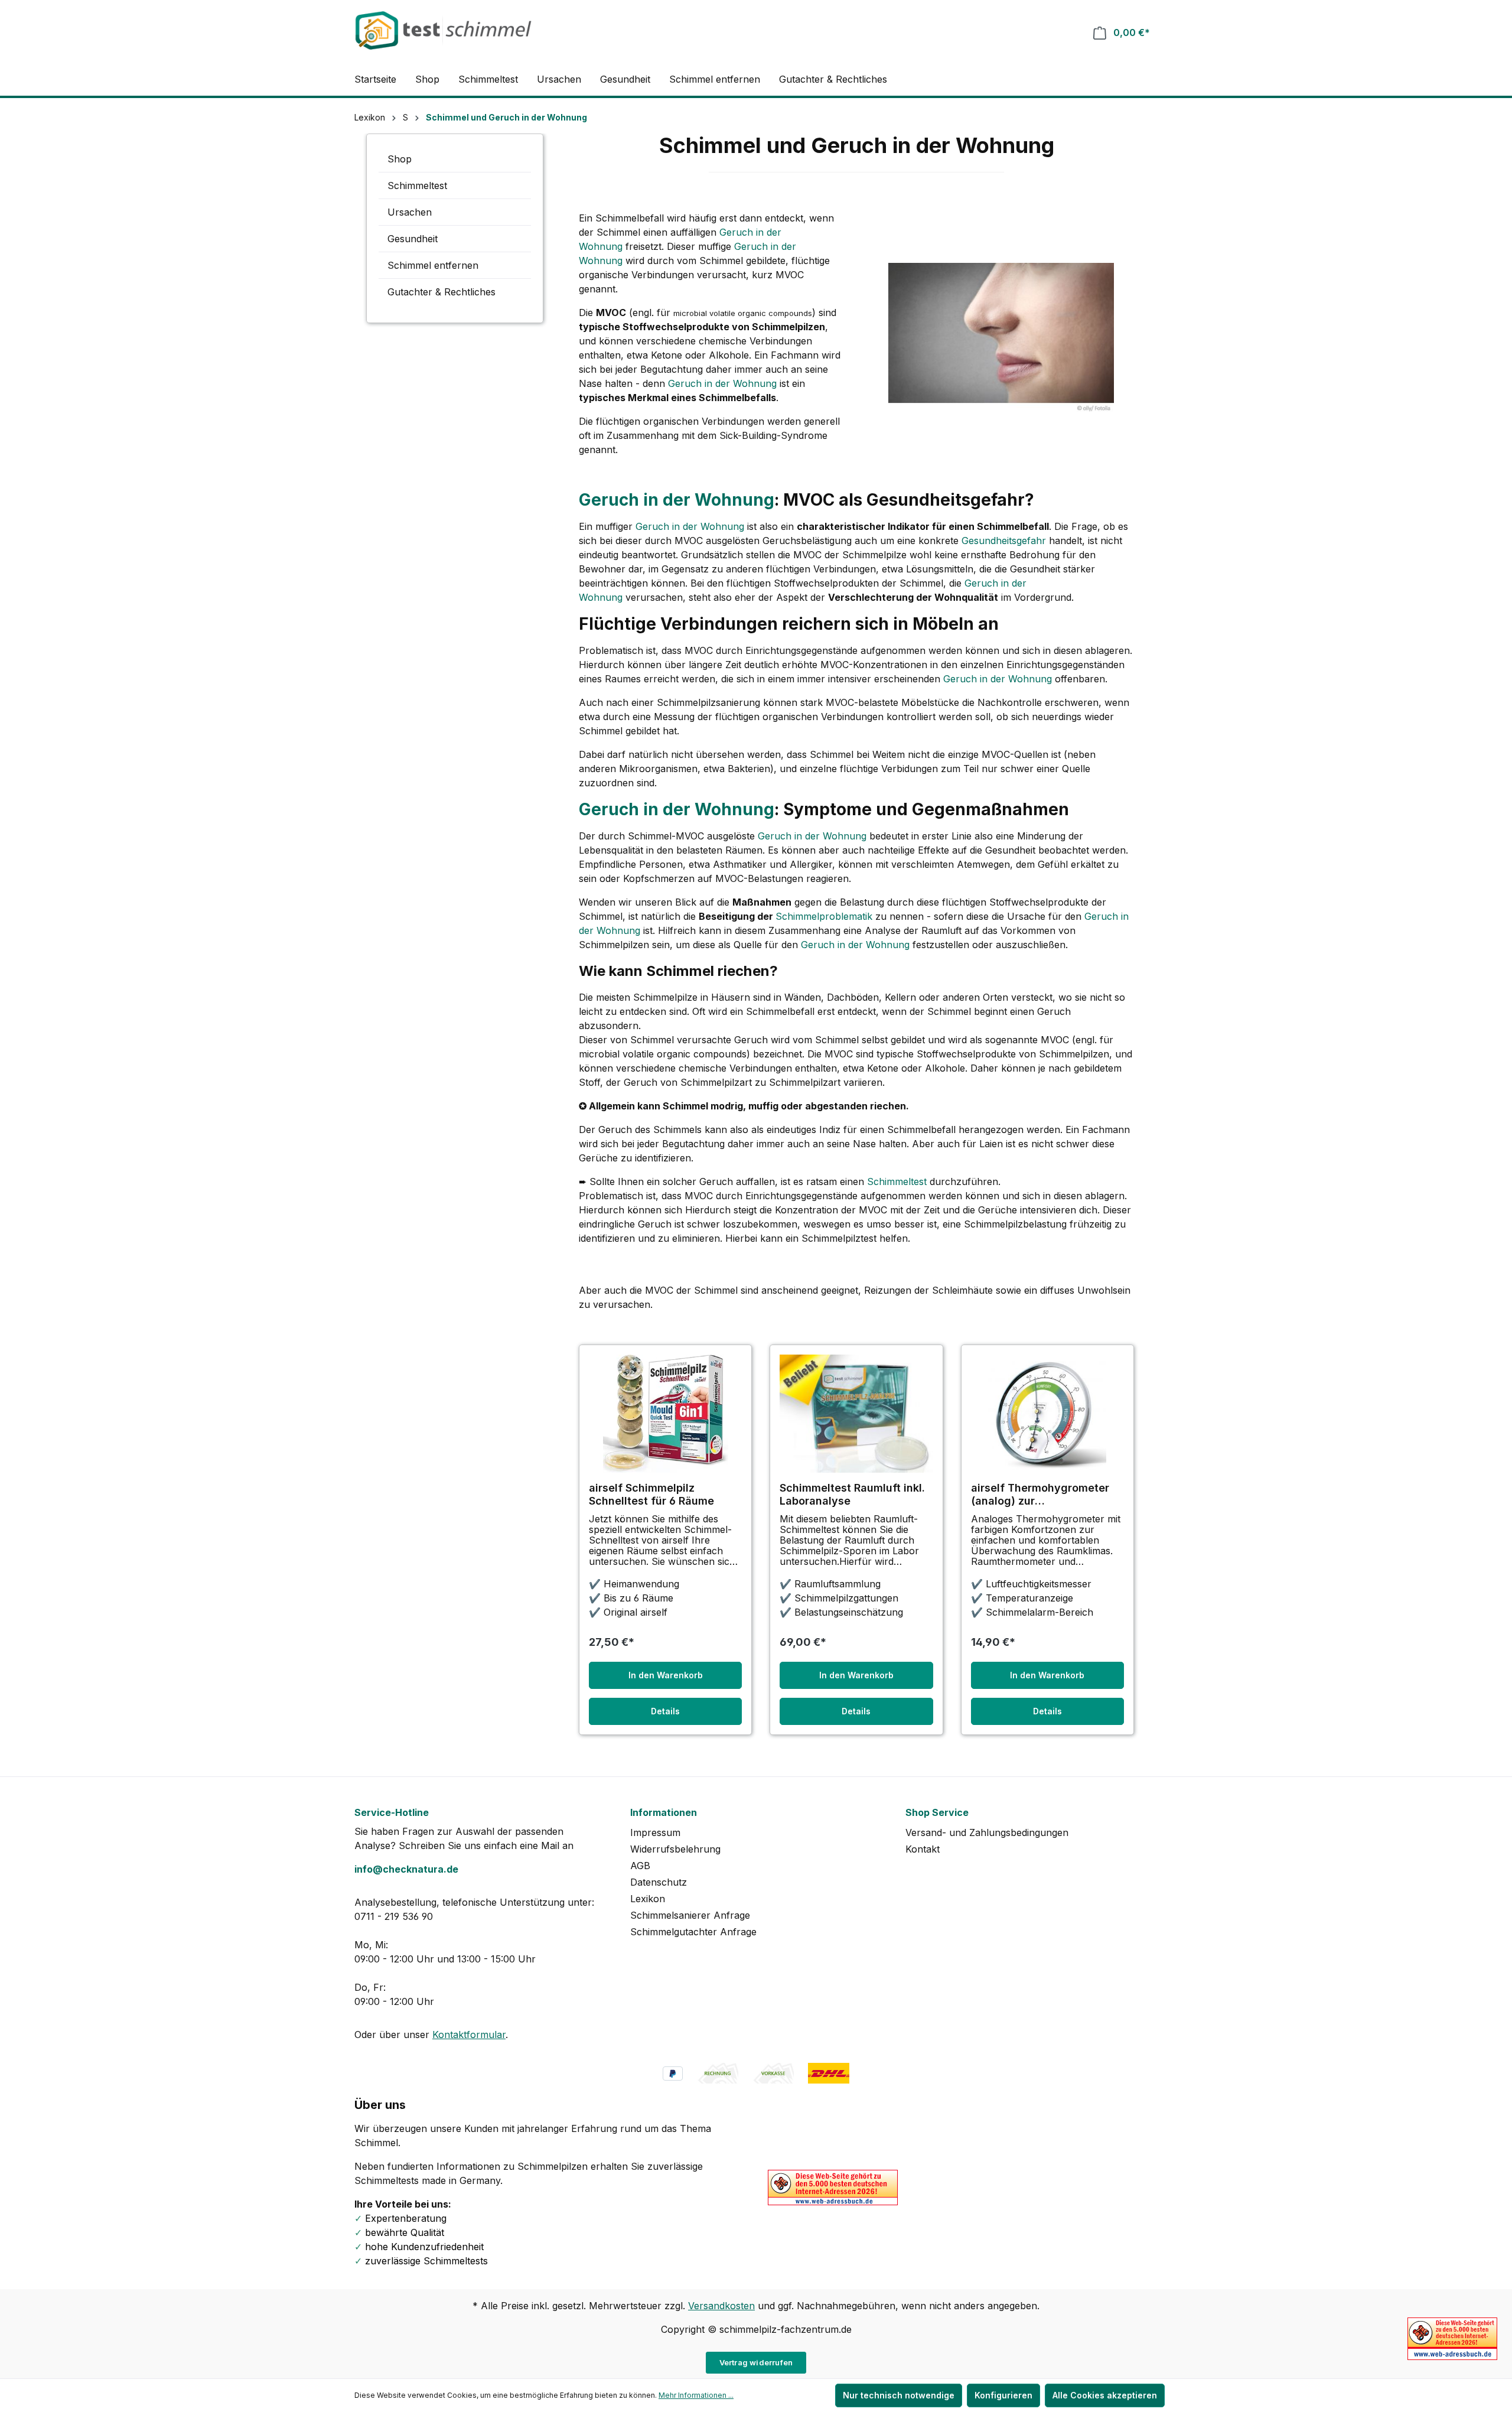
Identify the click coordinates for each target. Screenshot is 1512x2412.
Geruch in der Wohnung (722, 383)
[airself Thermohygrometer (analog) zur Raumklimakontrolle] (1047, 1414)
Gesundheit (413, 239)
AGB (640, 1866)
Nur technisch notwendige (899, 2395)
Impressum (655, 1832)
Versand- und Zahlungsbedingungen (987, 1832)
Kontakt (923, 1849)
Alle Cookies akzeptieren (1105, 2395)
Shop (400, 159)
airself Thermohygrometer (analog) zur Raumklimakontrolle (1040, 1495)
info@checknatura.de (406, 1869)
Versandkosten (721, 2306)
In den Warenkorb (666, 1675)
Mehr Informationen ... (696, 2395)
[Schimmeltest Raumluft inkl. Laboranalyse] (856, 1414)
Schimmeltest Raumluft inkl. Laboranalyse (852, 1494)
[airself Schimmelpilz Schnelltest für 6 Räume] (665, 1414)
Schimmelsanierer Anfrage (690, 1915)
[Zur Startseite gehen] (443, 30)
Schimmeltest (417, 185)
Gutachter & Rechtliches (441, 292)
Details (665, 1711)
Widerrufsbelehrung (675, 1849)
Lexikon (648, 1899)
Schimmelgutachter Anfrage (693, 1932)
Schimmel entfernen (433, 265)
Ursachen (410, 212)
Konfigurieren (1003, 2395)
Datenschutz (659, 1882)
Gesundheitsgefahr (1004, 541)
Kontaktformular (469, 2035)
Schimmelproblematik (824, 916)
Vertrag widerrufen (756, 2362)
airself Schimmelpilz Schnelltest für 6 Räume (651, 1494)
